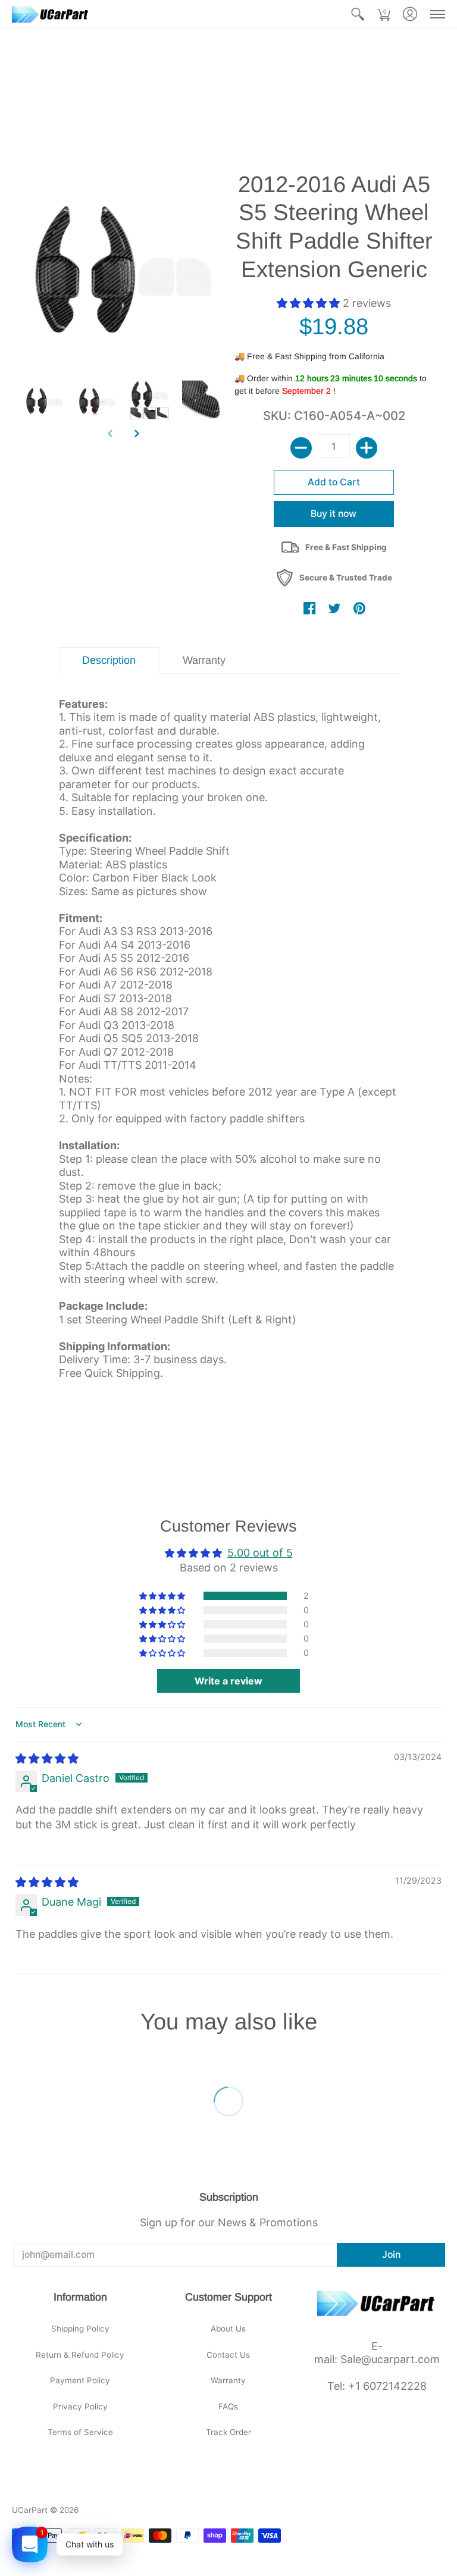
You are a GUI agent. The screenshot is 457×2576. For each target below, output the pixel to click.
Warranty (228, 2380)
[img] (47, 1758)
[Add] (367, 448)
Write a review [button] (228, 1681)
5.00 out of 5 (260, 1553)
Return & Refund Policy (80, 2355)
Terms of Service (80, 2432)
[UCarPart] (51, 14)
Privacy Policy (80, 2406)
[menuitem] (358, 14)
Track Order (228, 2432)
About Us (228, 2329)
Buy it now (334, 514)
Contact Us (228, 2355)
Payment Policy (80, 2380)
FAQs (228, 2406)
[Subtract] (301, 448)
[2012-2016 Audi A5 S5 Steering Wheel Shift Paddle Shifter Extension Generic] (44, 401)
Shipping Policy (80, 2329)
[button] (358, 14)
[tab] (109, 661)
